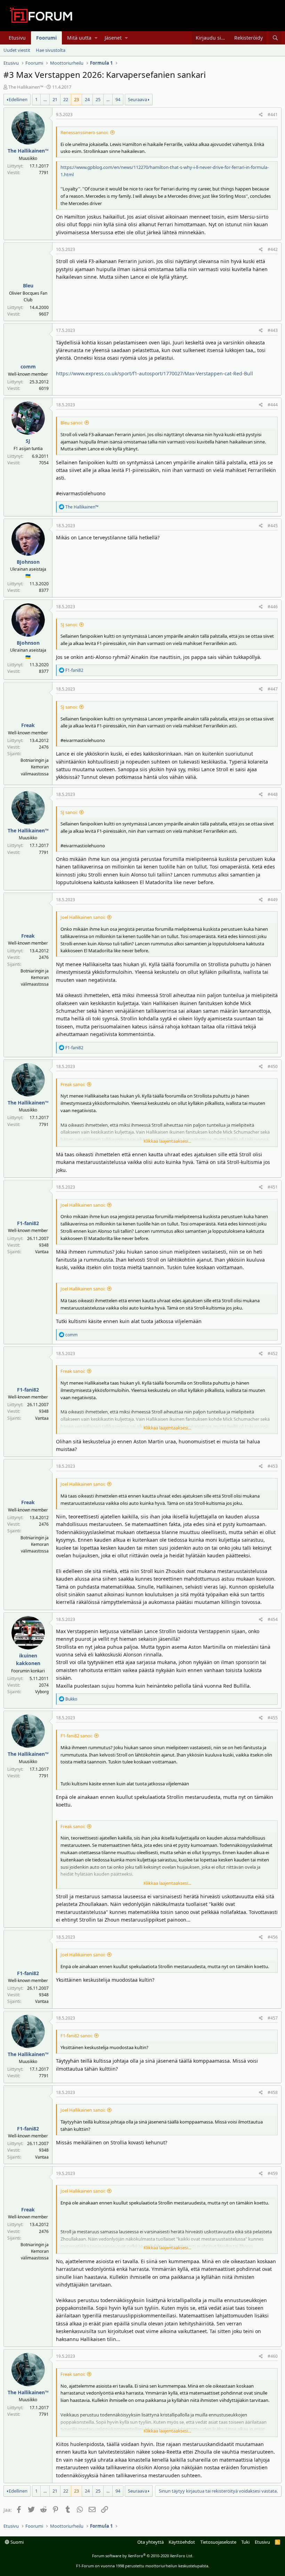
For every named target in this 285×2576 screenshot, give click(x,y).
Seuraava (137, 99)
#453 (273, 1466)
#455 (273, 1718)
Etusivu (17, 38)
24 (87, 99)
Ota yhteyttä (150, 2542)
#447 (273, 689)
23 (76, 99)
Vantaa (42, 1252)
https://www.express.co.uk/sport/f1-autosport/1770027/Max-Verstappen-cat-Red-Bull (154, 373)
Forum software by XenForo (143, 2556)
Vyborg (42, 1692)
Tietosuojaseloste (218, 2542)
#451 (273, 1187)
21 (55, 99)
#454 (273, 1619)
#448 (273, 794)
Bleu (28, 286)
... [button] (45, 99)
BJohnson (28, 562)
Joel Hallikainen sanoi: (83, 917)
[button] (96, 38)
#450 (273, 1066)
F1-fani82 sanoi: (76, 1736)
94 (118, 99)
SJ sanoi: (69, 625)
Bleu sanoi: (72, 423)
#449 (273, 900)
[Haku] (275, 38)
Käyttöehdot (182, 2542)
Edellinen (18, 99)
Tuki (245, 2542)
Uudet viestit (17, 50)
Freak (28, 725)
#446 (273, 607)
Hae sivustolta (51, 50)
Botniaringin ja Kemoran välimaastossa (35, 767)
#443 (273, 330)
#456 (273, 1937)
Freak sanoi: (73, 1084)
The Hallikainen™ (26, 87)
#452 (273, 1354)
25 (98, 99)
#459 (273, 2173)
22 (66, 99)
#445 (273, 526)
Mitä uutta (79, 38)
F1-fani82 (28, 1223)
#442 (273, 249)
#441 (273, 115)
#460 (273, 2356)
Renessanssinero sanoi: (84, 132)
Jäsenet (113, 38)
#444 (273, 405)
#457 (273, 2018)
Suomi (17, 2542)
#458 (273, 2092)
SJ (28, 441)
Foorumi (46, 38)
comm (28, 366)
